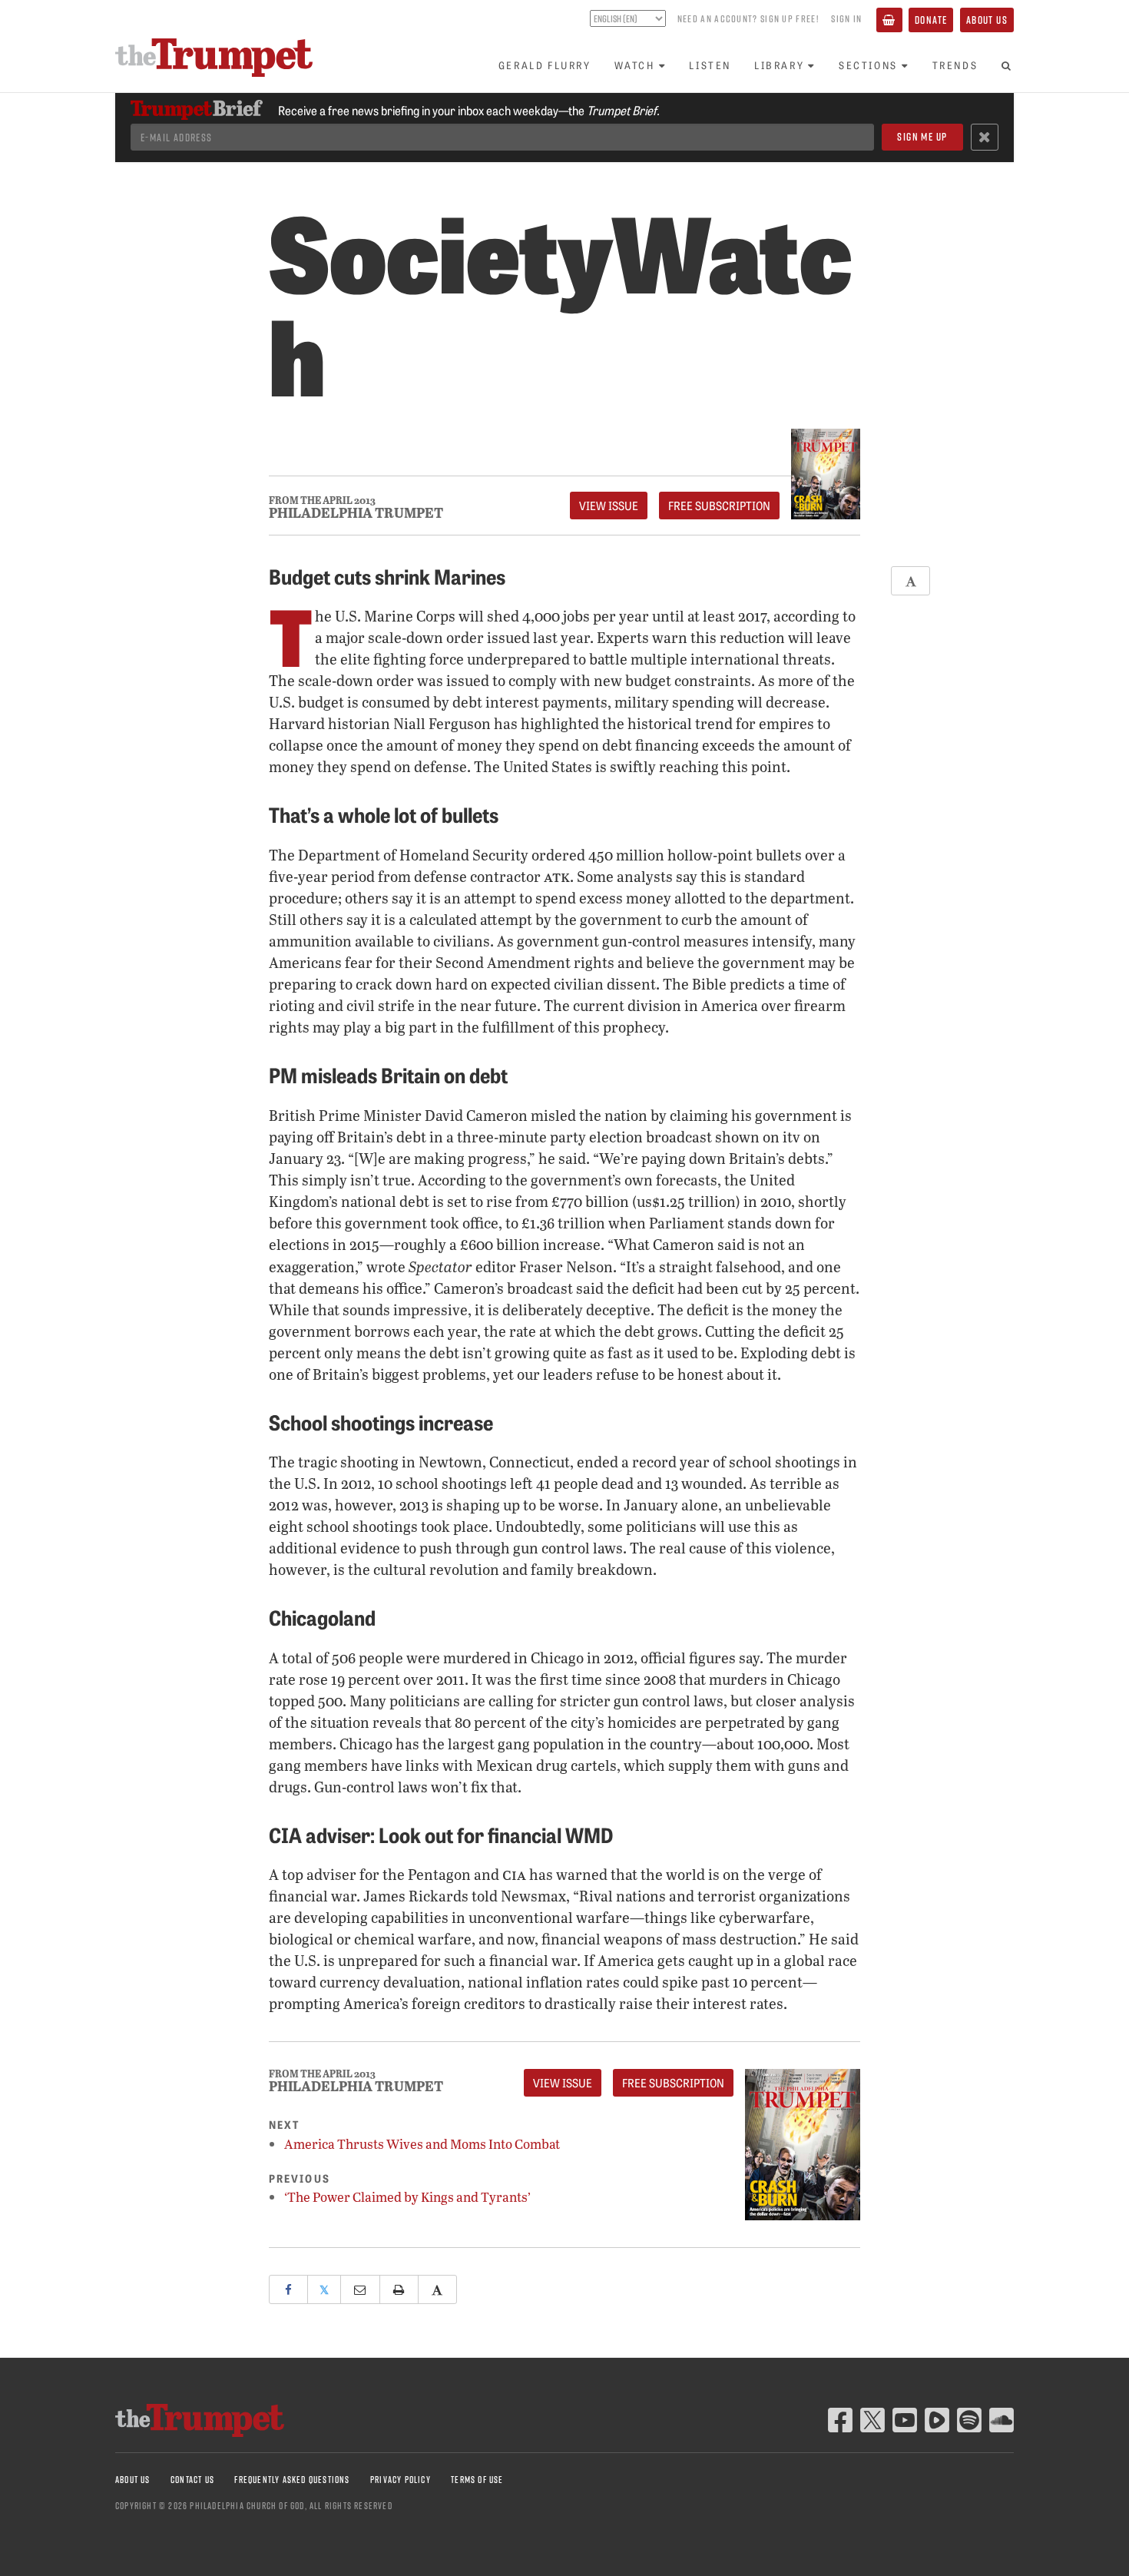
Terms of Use (477, 2480)
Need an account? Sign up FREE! (748, 18)
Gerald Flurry (545, 65)
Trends (955, 65)
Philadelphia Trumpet (356, 512)
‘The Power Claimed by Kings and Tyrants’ (407, 2197)
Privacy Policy (401, 2480)
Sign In (846, 18)
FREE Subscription (719, 506)
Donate (931, 20)
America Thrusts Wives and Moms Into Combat (422, 2144)
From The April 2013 (322, 501)
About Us (987, 20)
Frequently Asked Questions (292, 2480)
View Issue (609, 506)
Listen (710, 65)
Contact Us (192, 2480)
